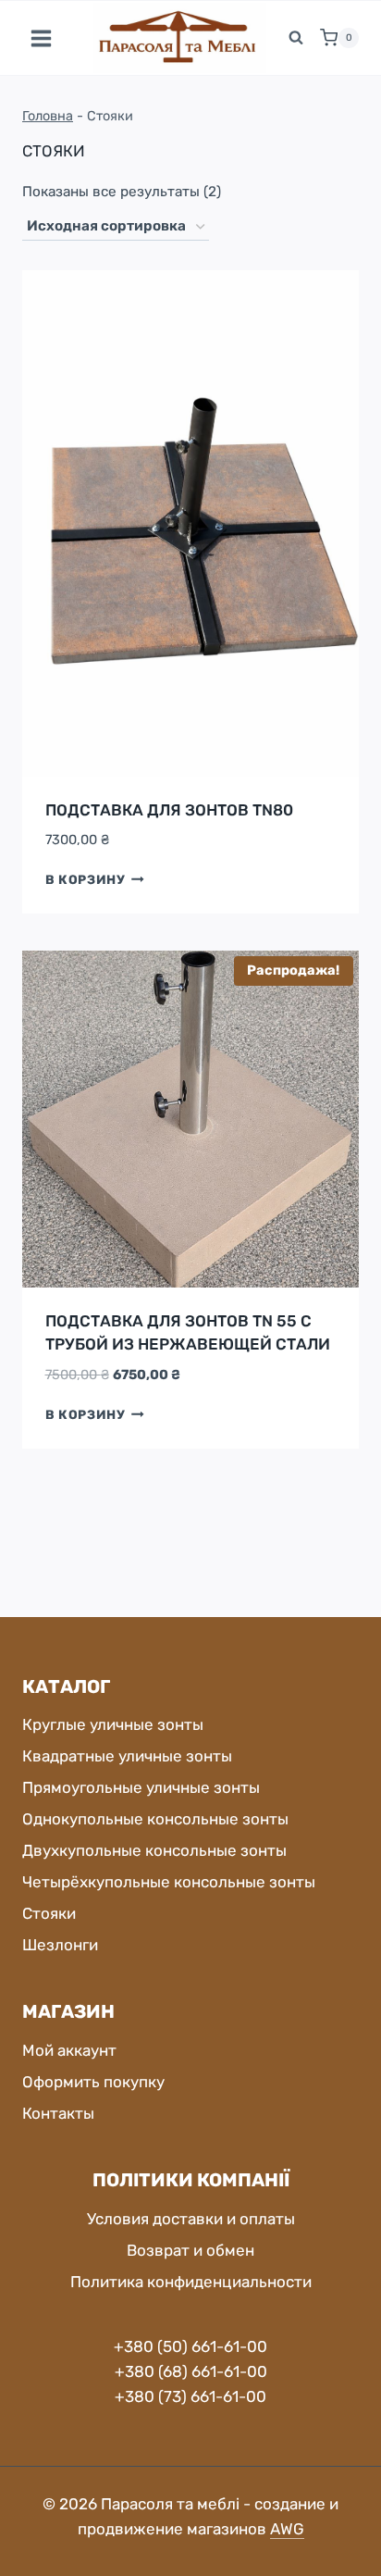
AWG (287, 2529)
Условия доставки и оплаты (191, 2219)
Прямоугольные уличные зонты (141, 1787)
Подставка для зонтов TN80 (169, 810)
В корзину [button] (86, 879)
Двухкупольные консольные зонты (154, 1850)
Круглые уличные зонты (113, 1724)
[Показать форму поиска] (296, 38)
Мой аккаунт (69, 2050)
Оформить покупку (93, 2082)
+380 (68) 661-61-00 (191, 2371)
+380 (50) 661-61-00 (190, 2346)
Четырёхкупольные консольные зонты (169, 1882)
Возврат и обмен (190, 2250)
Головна (48, 116)
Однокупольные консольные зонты (155, 1819)
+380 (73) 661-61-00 (190, 2396)
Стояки (49, 1913)
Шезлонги (60, 1945)
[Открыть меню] (42, 38)
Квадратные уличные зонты (127, 1756)
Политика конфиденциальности (191, 2282)
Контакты (58, 2113)
